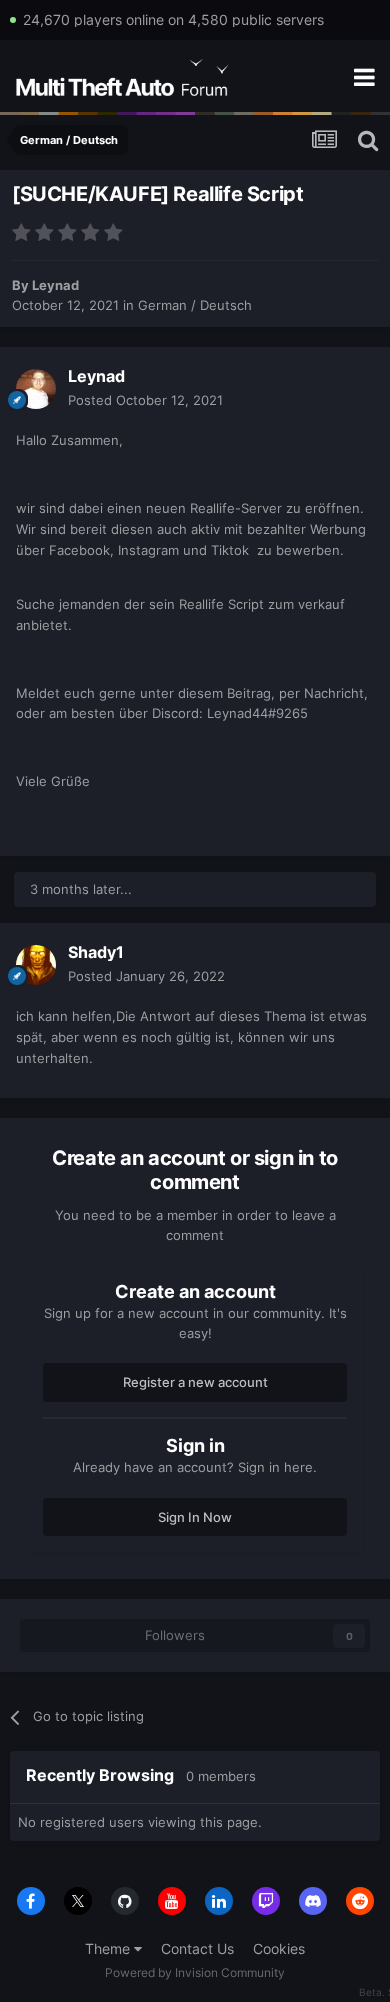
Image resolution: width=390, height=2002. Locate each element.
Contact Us (197, 1948)
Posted (145, 400)
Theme (109, 1948)
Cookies (279, 1948)
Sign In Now (195, 1517)
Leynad (55, 285)
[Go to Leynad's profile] (36, 389)
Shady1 (96, 952)
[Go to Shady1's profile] (36, 965)
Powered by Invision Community (195, 1972)
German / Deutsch (195, 305)
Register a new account (195, 1382)
